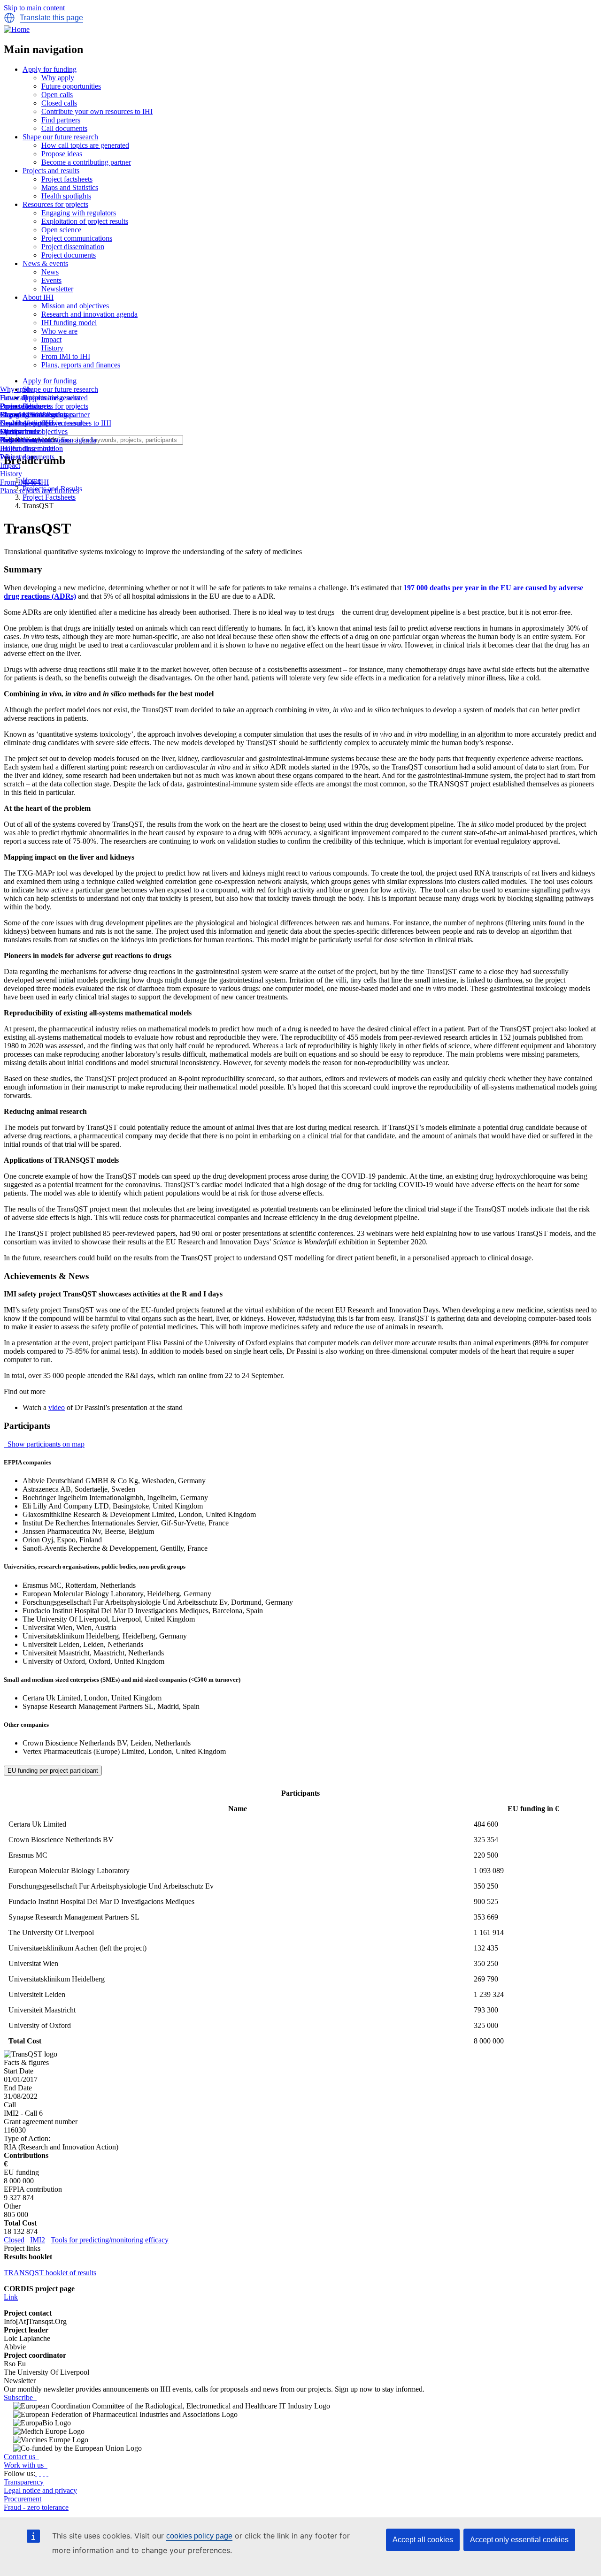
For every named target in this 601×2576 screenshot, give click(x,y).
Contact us (20, 2457)
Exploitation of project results (85, 221)
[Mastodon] (44, 2473)
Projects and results (51, 171)
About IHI (38, 297)
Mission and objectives (75, 306)
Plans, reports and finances (81, 365)
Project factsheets (67, 179)
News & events (45, 263)
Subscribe (19, 2397)
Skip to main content (34, 8)
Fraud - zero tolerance (36, 2507)
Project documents (69, 255)
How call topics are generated (85, 145)
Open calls (57, 95)
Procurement (23, 2499)
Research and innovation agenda (89, 314)
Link (11, 2297)
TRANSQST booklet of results (50, 2273)
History (52, 348)
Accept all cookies (423, 2540)
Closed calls (59, 103)
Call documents (64, 128)
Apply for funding (50, 69)
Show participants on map (45, 1444)
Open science (61, 230)
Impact (51, 339)
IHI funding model (69, 323)
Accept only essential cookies (519, 2540)
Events (51, 280)
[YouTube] (47, 2473)
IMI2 (38, 2240)
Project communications (77, 238)
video (57, 1407)
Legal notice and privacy (40, 2490)
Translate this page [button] (51, 18)
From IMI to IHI (66, 356)
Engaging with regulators (79, 213)
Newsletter (57, 289)
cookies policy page (199, 2536)
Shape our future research (60, 137)
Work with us (25, 2465)
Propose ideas (62, 154)
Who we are (59, 331)
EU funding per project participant (53, 1771)
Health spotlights (66, 196)
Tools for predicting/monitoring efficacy (110, 2240)
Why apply (58, 78)
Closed (14, 2240)
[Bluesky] (40, 2473)
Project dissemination (73, 247)
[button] (9, 18)
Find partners (61, 120)
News (50, 272)
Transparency (24, 2482)
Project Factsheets (49, 497)
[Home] (17, 29)
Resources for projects (55, 204)
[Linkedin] (36, 2473)
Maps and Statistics (70, 187)
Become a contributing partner (86, 162)
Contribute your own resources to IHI (97, 111)
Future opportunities (71, 86)
